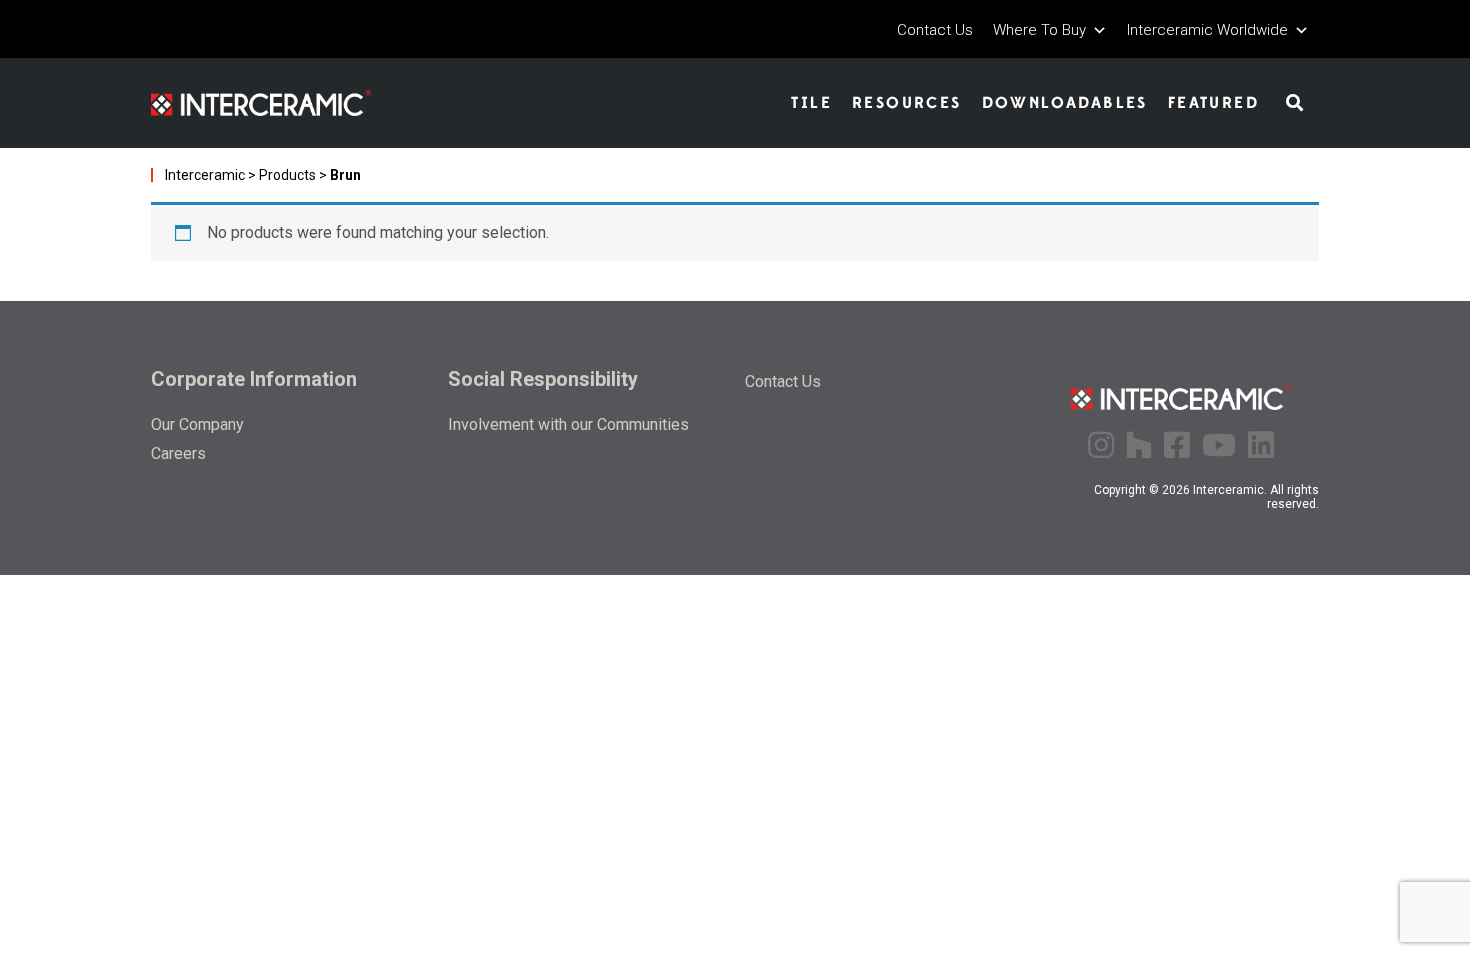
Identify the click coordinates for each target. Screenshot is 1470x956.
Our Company (197, 424)
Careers (178, 453)
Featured (1213, 103)
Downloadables (1065, 103)
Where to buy (1039, 30)
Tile (811, 103)
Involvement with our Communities (568, 424)
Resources (907, 103)
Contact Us (935, 30)
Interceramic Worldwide (1207, 30)
